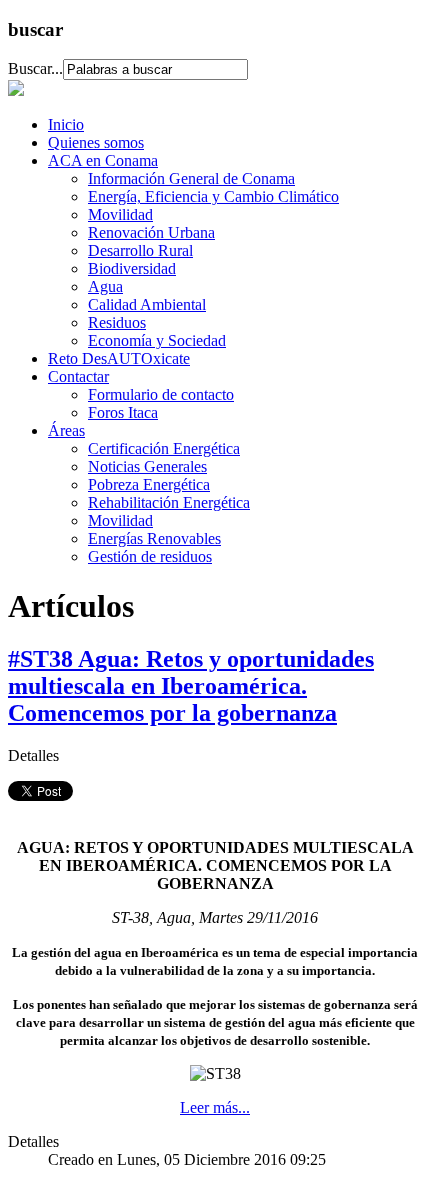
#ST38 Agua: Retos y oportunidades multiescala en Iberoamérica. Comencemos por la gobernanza (191, 686)
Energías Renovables (154, 538)
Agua (105, 286)
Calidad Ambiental (147, 304)
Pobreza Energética (149, 484)
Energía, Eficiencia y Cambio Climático (213, 196)
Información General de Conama (191, 178)
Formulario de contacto (161, 394)
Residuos (117, 322)
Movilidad (120, 214)
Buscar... (35, 68)
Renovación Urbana (151, 232)
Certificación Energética (164, 448)
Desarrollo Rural (140, 250)
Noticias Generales (147, 466)
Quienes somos (96, 142)
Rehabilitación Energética (169, 502)
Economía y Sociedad (157, 340)
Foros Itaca (123, 412)
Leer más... (215, 1107)
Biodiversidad (132, 268)
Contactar (78, 376)
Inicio (66, 124)
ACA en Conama (103, 160)
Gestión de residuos (150, 556)
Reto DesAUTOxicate (119, 358)
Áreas (66, 430)
